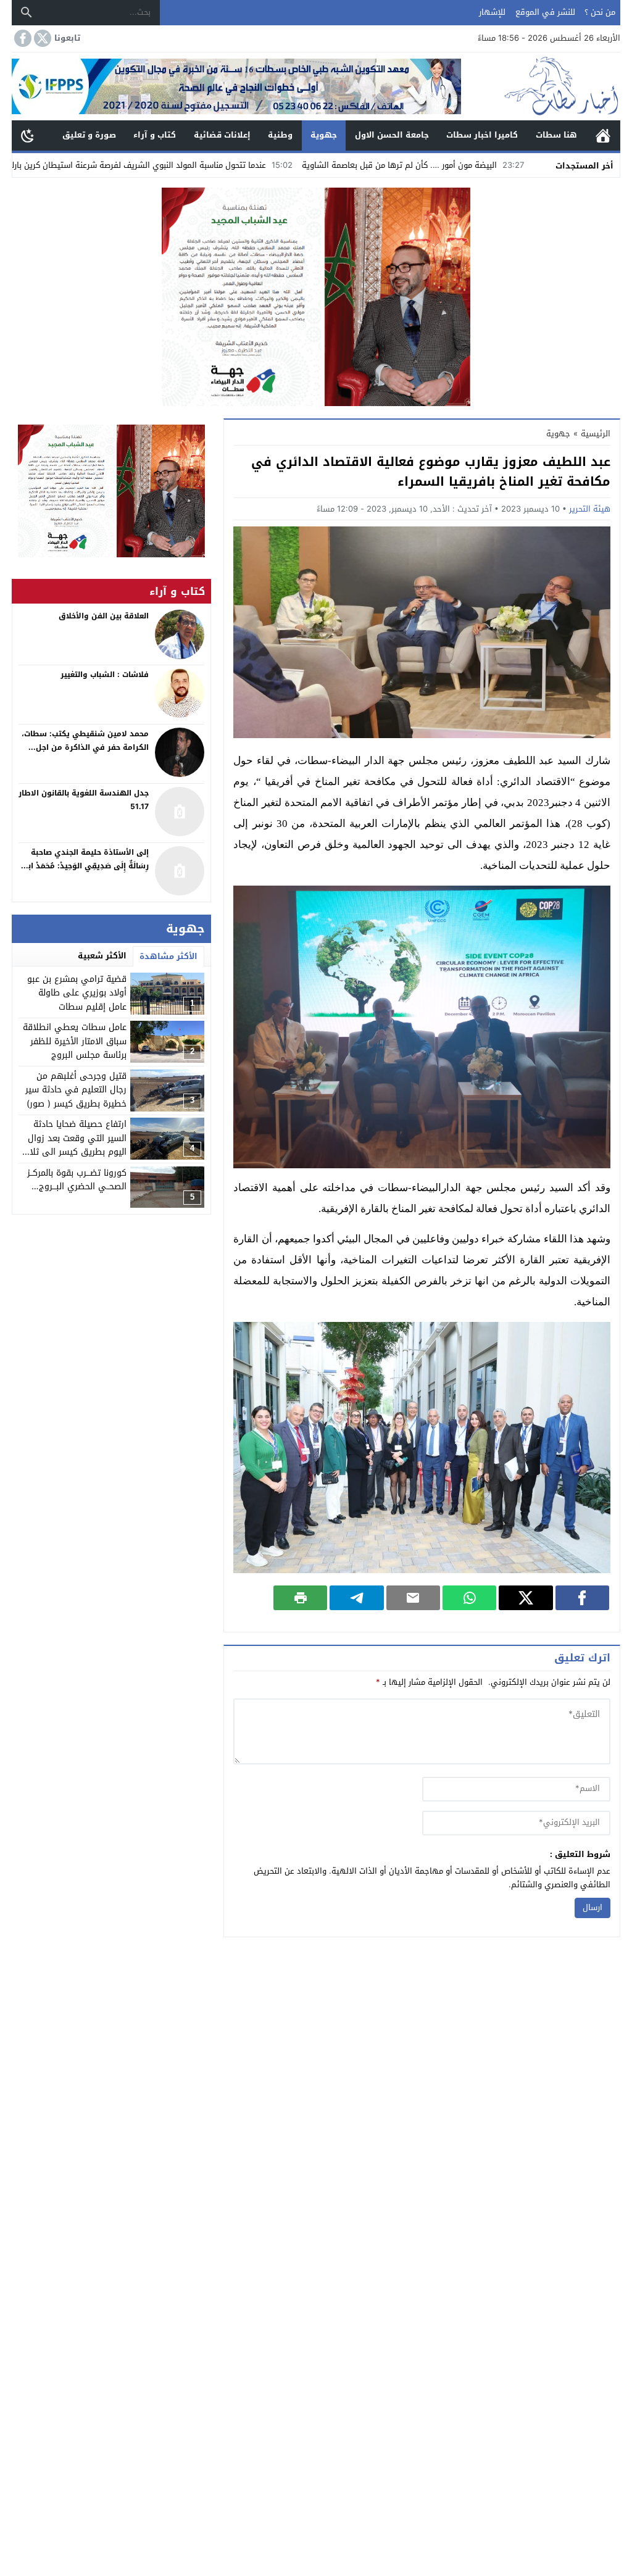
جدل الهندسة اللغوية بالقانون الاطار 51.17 (84, 800)
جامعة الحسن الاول (392, 135)
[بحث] (27, 12)
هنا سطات (556, 135)
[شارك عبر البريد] (413, 1598)
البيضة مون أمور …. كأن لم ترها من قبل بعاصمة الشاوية (497, 165)
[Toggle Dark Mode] (28, 135)
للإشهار (492, 12)
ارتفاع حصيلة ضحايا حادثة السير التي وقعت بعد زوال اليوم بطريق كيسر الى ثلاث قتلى (75, 1145)
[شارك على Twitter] (526, 1598)
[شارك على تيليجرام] (356, 1598)
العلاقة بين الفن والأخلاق (104, 616)
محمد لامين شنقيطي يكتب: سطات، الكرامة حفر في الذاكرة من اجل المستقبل (85, 747)
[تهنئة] (111, 491)
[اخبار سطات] (541, 86)
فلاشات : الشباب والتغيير (105, 675)
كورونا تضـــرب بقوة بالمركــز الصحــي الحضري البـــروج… (77, 1180)
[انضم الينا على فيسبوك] (22, 38)
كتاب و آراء (155, 135)
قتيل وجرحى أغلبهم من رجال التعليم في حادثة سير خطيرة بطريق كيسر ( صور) (76, 1090)
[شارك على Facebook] (582, 1598)
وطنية (280, 135)
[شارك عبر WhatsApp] (469, 1598)
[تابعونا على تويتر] (41, 38)
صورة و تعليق (89, 135)
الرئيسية (603, 135)
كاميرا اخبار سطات (482, 135)
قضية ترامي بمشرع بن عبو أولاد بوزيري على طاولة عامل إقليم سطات (77, 993)
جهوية (324, 135)
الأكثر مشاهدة (168, 956)
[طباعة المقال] (300, 1598)
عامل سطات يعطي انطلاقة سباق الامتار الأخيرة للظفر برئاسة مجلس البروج (75, 1041)
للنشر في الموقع (545, 12)
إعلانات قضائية (222, 135)
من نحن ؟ (600, 12)
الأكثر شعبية (102, 956)
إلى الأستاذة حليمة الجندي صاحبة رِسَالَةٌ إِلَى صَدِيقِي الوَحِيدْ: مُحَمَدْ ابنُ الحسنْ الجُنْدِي (85, 866)
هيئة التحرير (590, 509)
